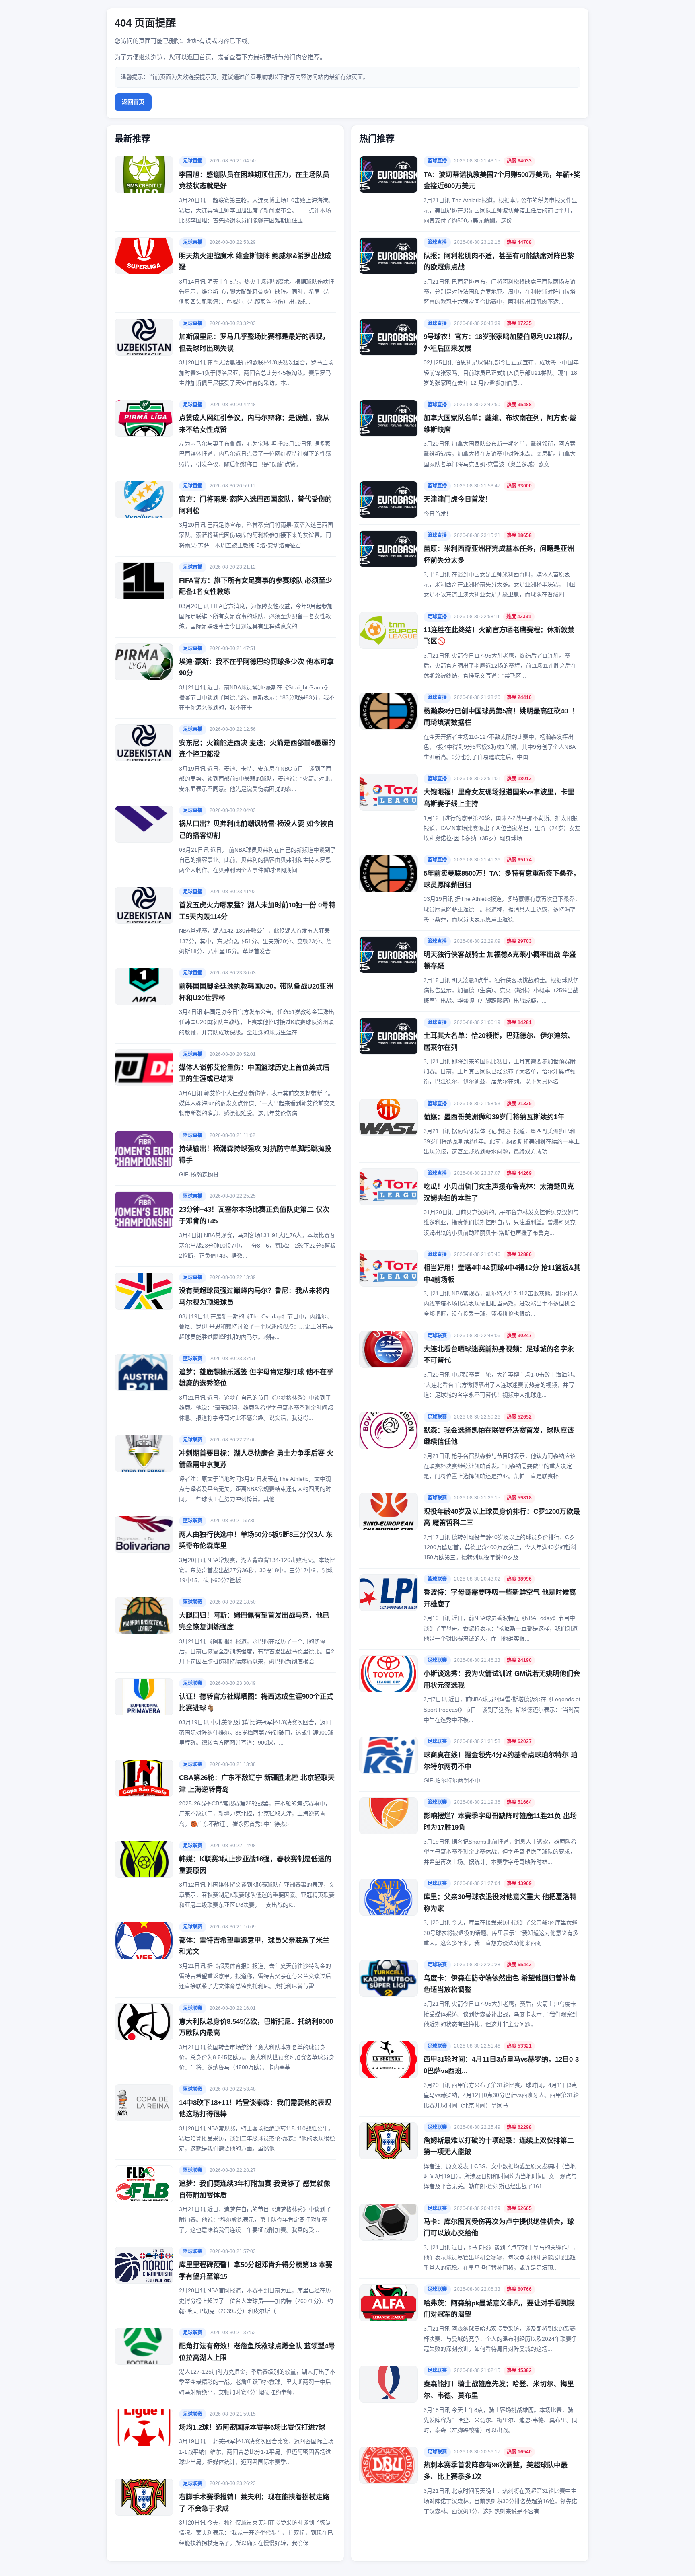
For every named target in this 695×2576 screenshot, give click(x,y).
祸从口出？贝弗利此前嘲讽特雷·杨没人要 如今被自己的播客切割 (256, 830)
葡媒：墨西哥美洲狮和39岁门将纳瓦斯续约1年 (494, 1117)
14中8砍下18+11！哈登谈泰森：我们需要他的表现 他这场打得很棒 (255, 2109)
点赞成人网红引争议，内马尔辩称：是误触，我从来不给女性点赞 (254, 424)
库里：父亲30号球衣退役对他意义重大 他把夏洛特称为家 (500, 1903)
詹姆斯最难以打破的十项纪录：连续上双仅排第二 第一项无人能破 (499, 2146)
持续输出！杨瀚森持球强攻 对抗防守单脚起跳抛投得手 (255, 1155)
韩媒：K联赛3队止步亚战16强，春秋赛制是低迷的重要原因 (255, 1865)
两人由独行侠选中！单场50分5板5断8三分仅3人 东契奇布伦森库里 (256, 1540)
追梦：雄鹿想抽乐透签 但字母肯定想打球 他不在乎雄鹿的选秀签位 (256, 1378)
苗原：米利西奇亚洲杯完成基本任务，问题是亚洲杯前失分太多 (499, 555)
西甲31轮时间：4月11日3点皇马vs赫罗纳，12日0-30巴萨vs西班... (501, 2065)
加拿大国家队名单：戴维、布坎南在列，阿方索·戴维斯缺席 (500, 424)
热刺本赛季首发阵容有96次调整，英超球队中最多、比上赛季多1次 (496, 2471)
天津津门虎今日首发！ (458, 499)
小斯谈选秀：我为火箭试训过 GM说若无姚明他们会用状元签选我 (502, 1680)
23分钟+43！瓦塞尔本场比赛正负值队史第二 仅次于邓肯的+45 (254, 1215)
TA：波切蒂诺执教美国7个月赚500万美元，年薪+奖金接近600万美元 (502, 181)
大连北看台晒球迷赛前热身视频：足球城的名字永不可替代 (499, 1355)
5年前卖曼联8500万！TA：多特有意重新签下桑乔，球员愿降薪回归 (502, 879)
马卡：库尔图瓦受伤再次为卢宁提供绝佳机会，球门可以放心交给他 (499, 2228)
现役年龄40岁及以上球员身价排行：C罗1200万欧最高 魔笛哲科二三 (502, 1517)
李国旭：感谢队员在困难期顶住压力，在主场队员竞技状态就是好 (254, 181)
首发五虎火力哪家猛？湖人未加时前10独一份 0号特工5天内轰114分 (257, 911)
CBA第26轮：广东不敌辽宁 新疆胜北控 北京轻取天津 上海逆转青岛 (257, 1784)
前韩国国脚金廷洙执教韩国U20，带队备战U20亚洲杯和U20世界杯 (256, 992)
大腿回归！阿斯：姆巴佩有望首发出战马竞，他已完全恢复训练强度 (254, 1621)
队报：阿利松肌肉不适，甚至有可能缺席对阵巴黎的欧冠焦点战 (499, 262)
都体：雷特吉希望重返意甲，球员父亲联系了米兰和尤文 (254, 1946)
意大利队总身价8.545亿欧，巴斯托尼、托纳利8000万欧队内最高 (256, 2027)
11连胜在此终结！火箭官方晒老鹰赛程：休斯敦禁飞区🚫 (499, 636)
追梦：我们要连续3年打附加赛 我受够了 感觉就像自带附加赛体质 (255, 2189)
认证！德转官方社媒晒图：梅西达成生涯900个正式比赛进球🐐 (256, 1702)
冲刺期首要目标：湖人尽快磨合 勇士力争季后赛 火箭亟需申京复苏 (256, 1459)
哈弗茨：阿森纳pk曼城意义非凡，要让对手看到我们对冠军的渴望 (499, 2309)
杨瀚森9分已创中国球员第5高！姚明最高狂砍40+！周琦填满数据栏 (501, 717)
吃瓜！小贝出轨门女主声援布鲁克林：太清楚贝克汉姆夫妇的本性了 (499, 1192)
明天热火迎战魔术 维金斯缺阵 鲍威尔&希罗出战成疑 (255, 262)
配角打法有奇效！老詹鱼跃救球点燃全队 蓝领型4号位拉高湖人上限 (257, 2352)
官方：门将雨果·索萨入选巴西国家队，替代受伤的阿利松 (255, 505)
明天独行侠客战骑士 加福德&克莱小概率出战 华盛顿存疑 (500, 960)
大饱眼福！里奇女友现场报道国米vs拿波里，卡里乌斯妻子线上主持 (499, 798)
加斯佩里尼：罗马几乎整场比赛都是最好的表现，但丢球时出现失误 (254, 343)
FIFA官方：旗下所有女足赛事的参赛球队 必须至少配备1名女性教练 (256, 586)
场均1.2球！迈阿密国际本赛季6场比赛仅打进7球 (252, 2427)
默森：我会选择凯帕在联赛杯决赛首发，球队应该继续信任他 (499, 1436)
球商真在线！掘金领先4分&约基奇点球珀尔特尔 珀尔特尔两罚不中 (501, 1761)
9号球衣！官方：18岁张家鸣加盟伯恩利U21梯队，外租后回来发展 (500, 343)
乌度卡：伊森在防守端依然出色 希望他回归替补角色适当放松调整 (500, 1984)
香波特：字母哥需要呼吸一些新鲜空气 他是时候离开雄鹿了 (500, 1598)
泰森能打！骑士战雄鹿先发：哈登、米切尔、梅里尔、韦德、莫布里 (499, 2390)
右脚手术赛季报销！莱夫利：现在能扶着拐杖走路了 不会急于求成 (254, 2503)
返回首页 (133, 102)
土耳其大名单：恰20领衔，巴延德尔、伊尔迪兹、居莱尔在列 (499, 1042)
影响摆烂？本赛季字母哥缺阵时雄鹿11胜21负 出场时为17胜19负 (500, 1822)
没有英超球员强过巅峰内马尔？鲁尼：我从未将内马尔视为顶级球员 (254, 1297)
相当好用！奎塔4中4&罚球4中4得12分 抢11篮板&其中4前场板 (502, 1274)
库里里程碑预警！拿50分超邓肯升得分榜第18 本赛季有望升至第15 (256, 2271)
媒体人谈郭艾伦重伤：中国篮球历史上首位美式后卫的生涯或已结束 (254, 1073)
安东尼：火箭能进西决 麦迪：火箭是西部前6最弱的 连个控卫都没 (257, 749)
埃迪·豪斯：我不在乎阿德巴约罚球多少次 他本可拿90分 (256, 668)
